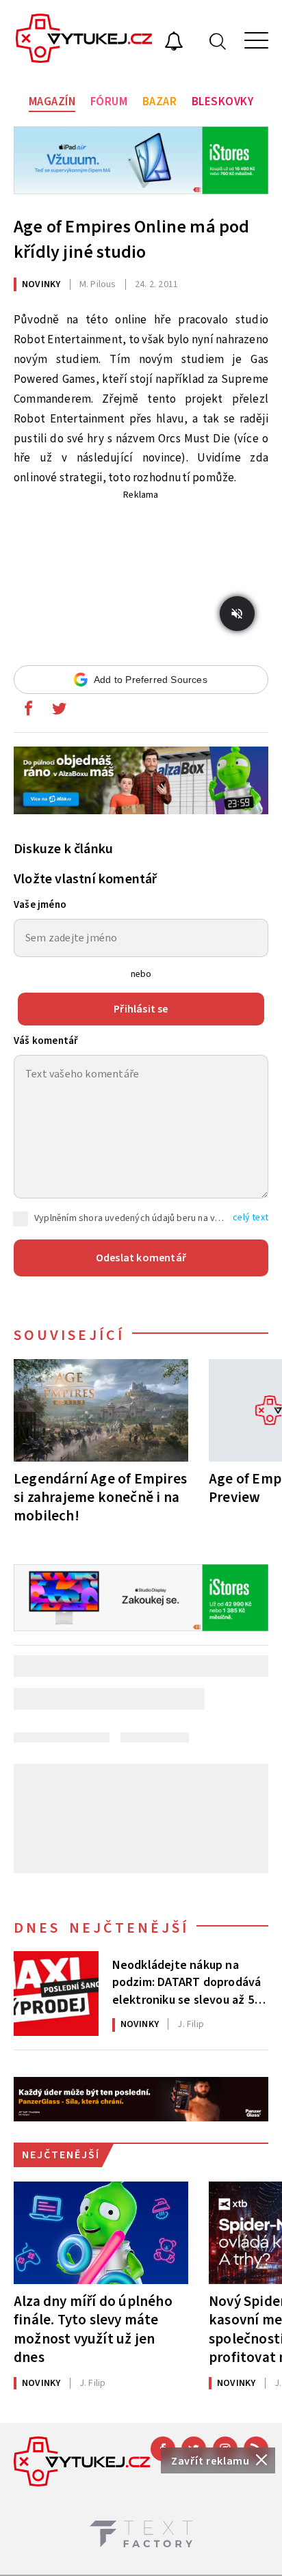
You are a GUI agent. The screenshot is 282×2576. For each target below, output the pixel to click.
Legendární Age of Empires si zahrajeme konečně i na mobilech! (100, 1497)
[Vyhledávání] (218, 41)
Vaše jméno (40, 905)
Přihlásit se (141, 1009)
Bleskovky (223, 102)
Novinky (41, 284)
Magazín (52, 102)
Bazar (160, 102)
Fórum (109, 102)
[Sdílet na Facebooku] (28, 712)
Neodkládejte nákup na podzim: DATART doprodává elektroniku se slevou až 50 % (187, 1981)
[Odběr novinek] (174, 43)
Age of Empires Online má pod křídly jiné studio (132, 239)
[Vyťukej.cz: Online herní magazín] (84, 40)
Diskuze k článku (63, 849)
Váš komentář (46, 1041)
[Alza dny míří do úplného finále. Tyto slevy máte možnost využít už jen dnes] (101, 2233)
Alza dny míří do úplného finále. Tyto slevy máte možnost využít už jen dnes (93, 2329)
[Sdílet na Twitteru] (59, 712)
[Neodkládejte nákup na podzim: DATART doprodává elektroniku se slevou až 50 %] (56, 1994)
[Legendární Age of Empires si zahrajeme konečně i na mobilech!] (101, 1410)
